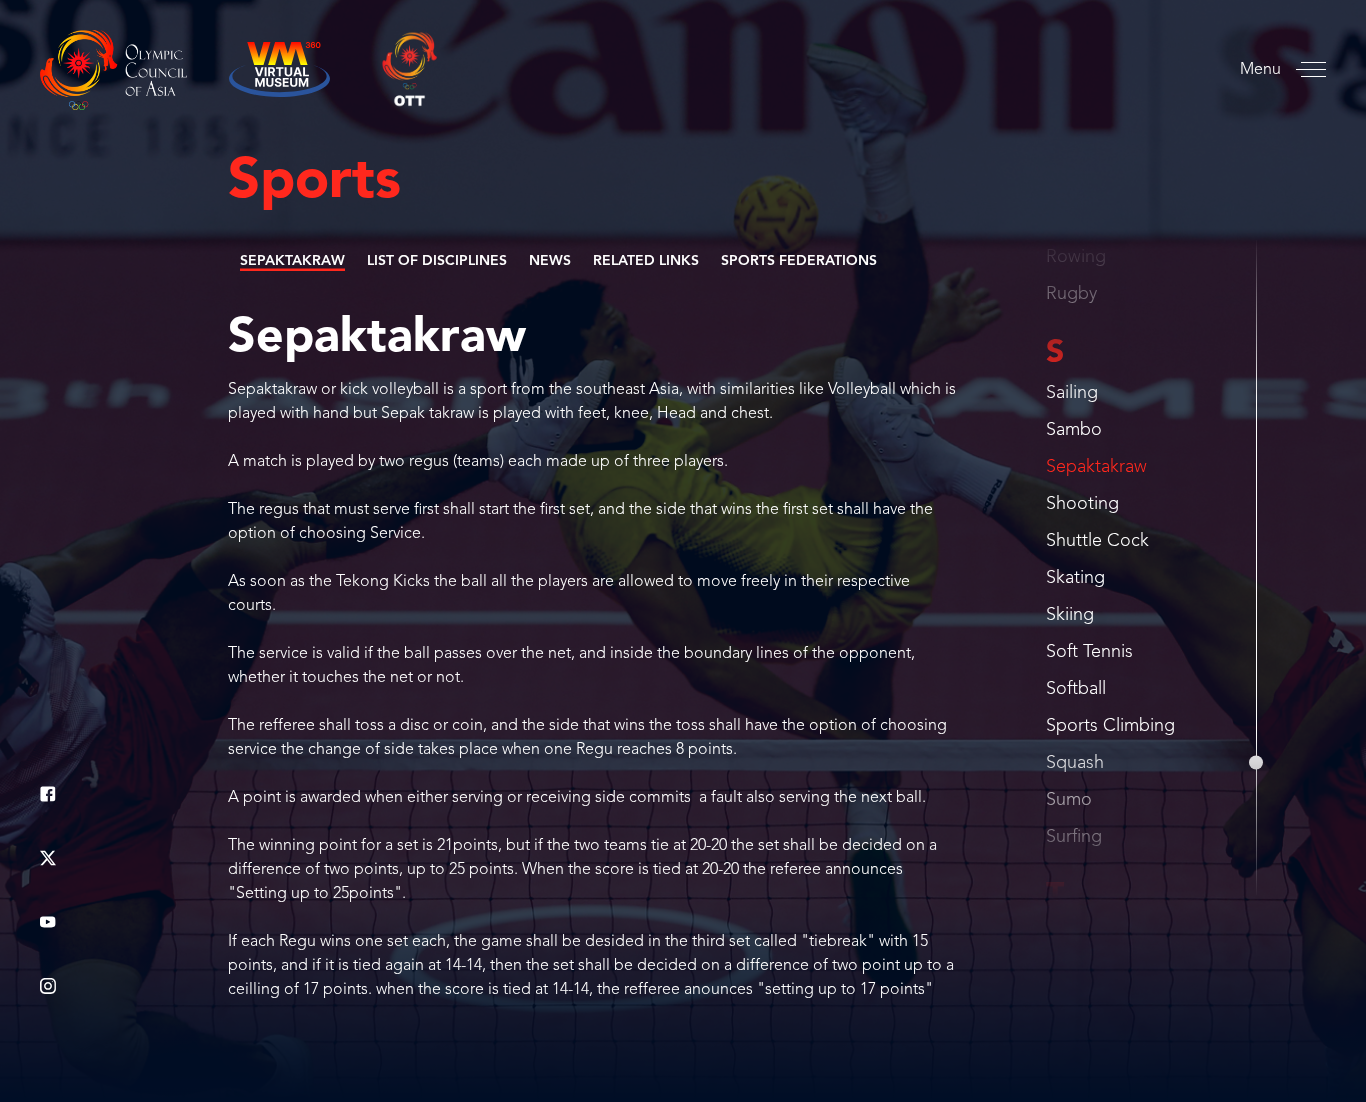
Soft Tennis (1089, 652)
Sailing (1072, 393)
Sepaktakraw (1096, 467)
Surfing (1074, 837)
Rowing (1076, 257)
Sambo (1074, 430)
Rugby (1071, 294)
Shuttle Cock (1097, 541)
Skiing (1070, 615)
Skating (1075, 578)
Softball (1076, 689)
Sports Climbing (1110, 726)
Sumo (1069, 800)
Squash (1075, 763)
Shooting (1082, 504)
